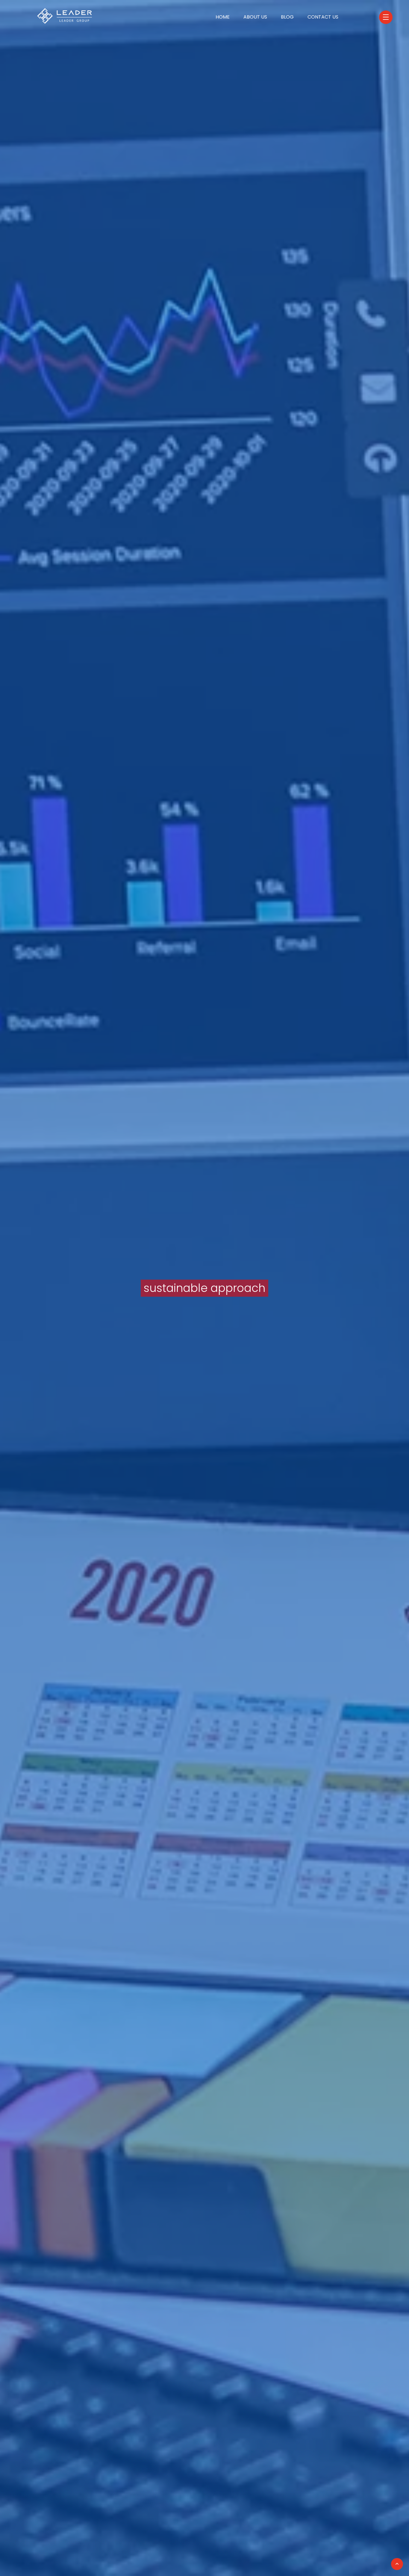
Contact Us (323, 17)
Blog (287, 17)
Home (223, 17)
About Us (255, 17)
